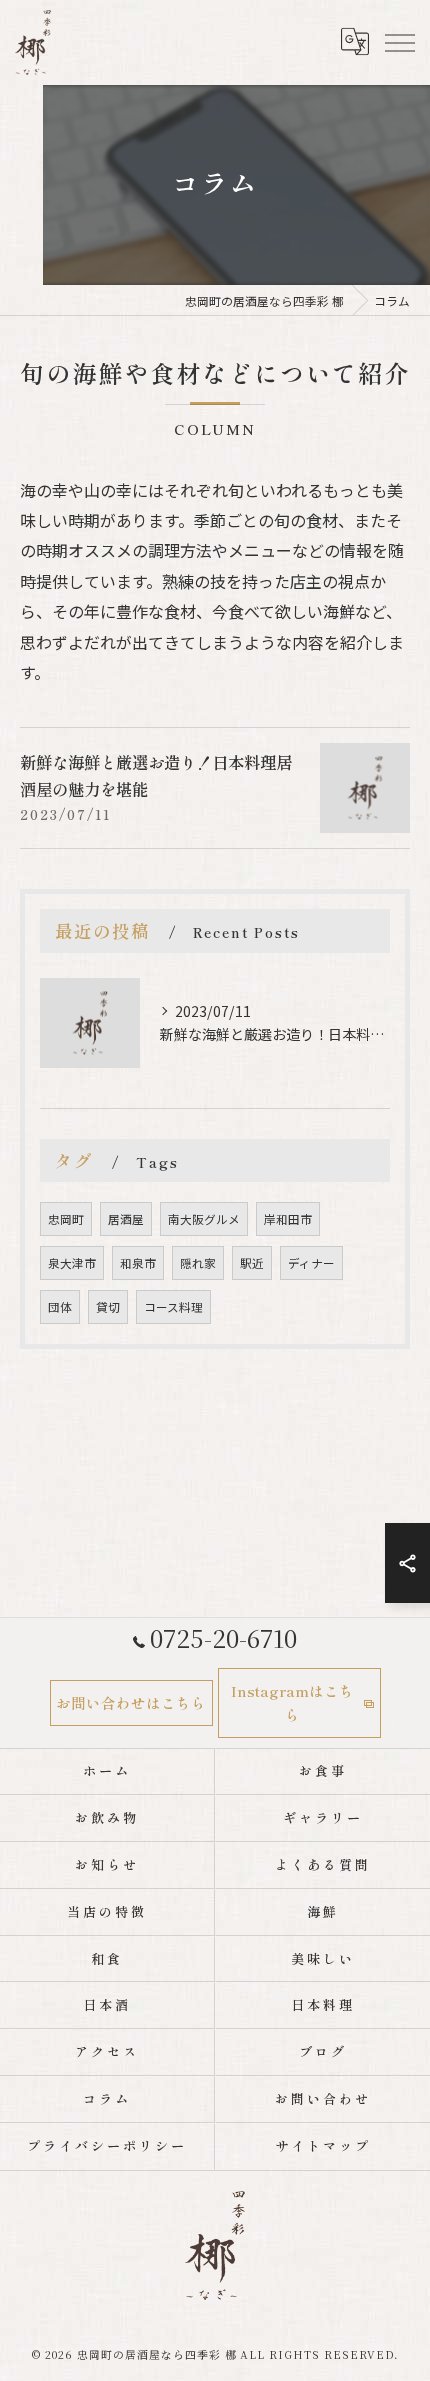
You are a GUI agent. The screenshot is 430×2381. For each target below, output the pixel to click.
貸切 (108, 1307)
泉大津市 (72, 1263)
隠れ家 (198, 1263)
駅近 (252, 1263)
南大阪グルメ (204, 1219)
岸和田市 (288, 1219)
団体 (60, 1307)
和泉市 (138, 1263)
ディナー (311, 1263)
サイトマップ (322, 2145)
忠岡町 (66, 1219)
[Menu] (399, 42)
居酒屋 (126, 1219)
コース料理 (173, 1307)
